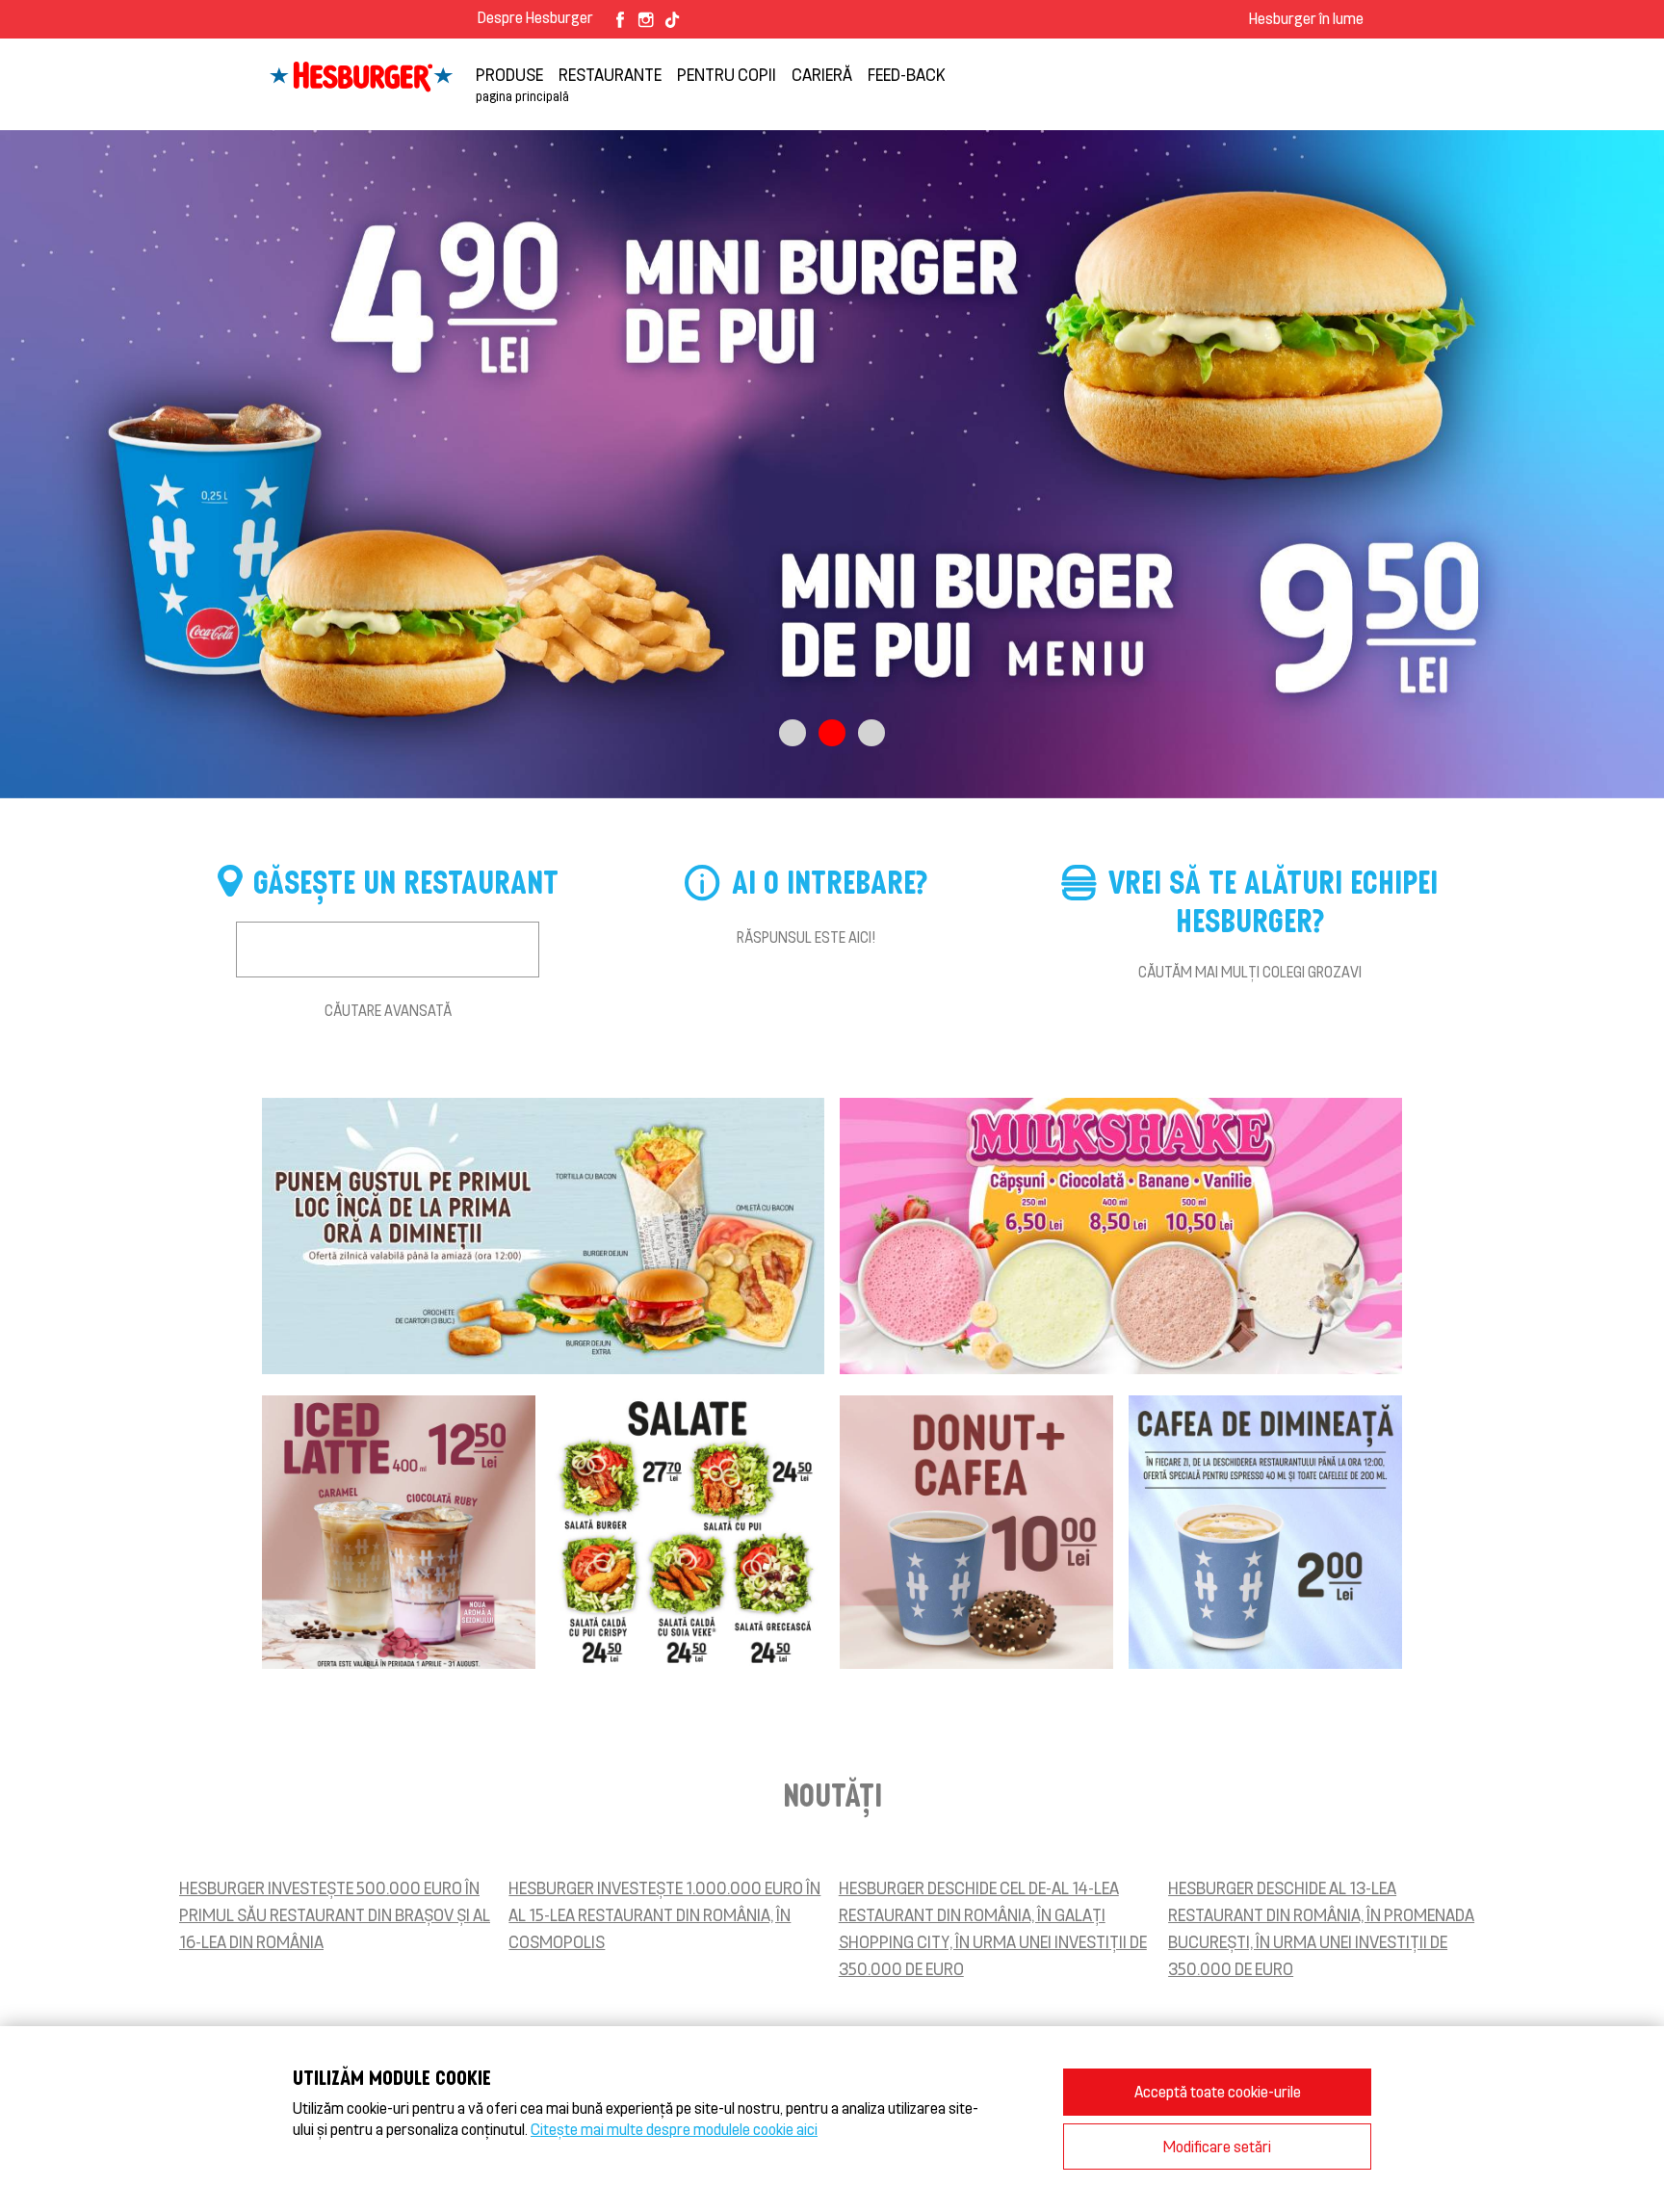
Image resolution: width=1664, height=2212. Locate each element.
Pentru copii (727, 74)
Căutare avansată (388, 1010)
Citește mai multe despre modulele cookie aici (674, 2129)
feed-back (907, 74)
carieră (822, 74)
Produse (509, 74)
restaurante (610, 74)
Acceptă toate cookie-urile (1218, 2091)
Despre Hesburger (535, 17)
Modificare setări (1217, 2146)
